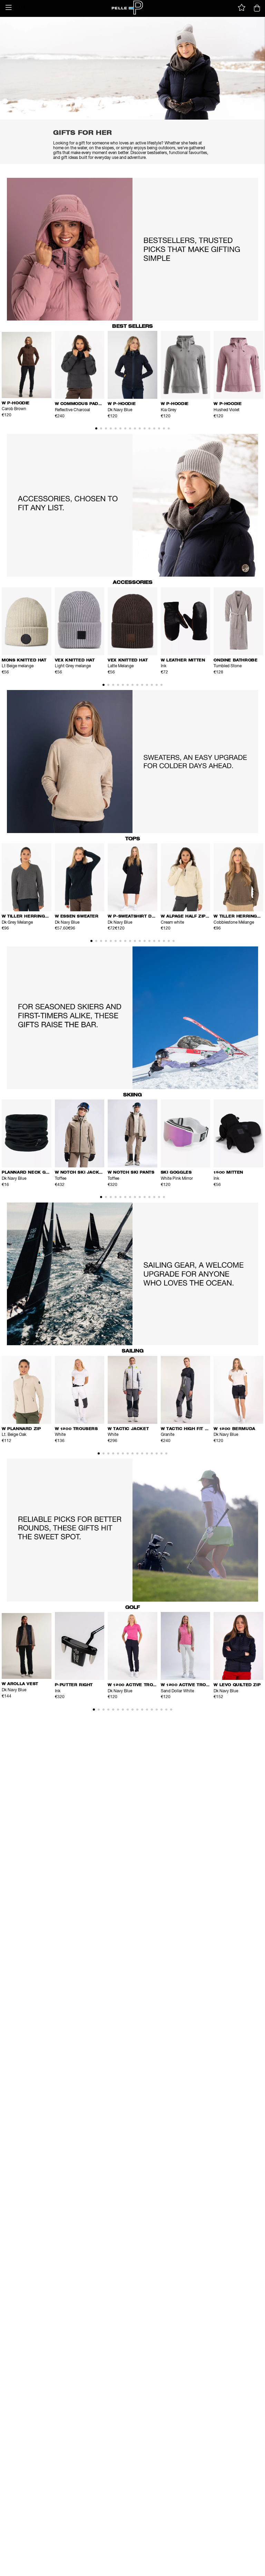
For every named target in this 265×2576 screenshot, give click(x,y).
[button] (9, 8)
